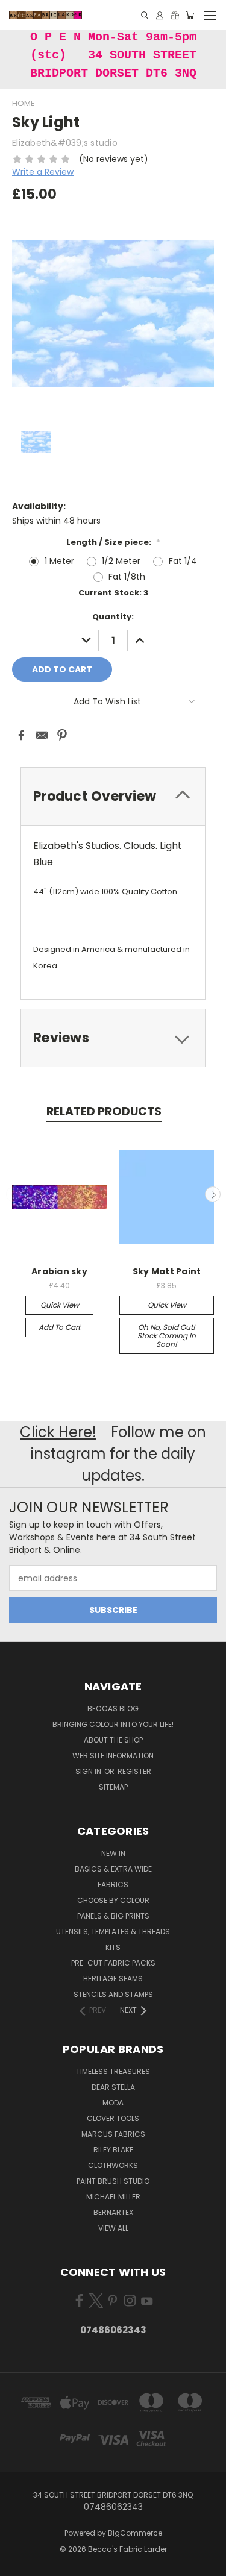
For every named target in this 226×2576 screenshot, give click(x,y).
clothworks (113, 2165)
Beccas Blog (113, 1709)
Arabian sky (59, 1271)
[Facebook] (21, 735)
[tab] (113, 1038)
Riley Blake (113, 2150)
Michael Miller (113, 2197)
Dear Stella (113, 2087)
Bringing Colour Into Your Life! (113, 1724)
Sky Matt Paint (167, 1271)
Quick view (60, 1305)
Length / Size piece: (113, 542)
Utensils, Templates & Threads (113, 1932)
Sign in (89, 1771)
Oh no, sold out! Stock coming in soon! (167, 1336)
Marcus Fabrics (113, 2134)
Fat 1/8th (127, 577)
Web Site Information (113, 1756)
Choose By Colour (113, 1900)
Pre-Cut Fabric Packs (113, 1963)
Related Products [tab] (104, 1111)
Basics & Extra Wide (113, 1869)
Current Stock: (113, 593)
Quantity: (113, 617)
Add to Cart (59, 1327)
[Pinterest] (62, 735)
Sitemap (113, 1787)
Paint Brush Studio (113, 2181)
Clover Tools (113, 2118)
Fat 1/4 (183, 561)
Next (213, 1194)
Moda (113, 2103)
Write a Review (43, 172)
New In (113, 1853)
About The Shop (113, 1740)
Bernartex (113, 2212)
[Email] (42, 735)
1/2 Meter (121, 561)
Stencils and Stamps (113, 1994)
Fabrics (113, 1885)
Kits (113, 1947)
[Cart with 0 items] (190, 15)
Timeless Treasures (113, 2071)
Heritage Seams (113, 1979)
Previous (14, 1194)
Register (134, 1771)
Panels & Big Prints (113, 1916)
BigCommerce (135, 2533)
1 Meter (59, 561)
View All (113, 2228)
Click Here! (58, 1432)
